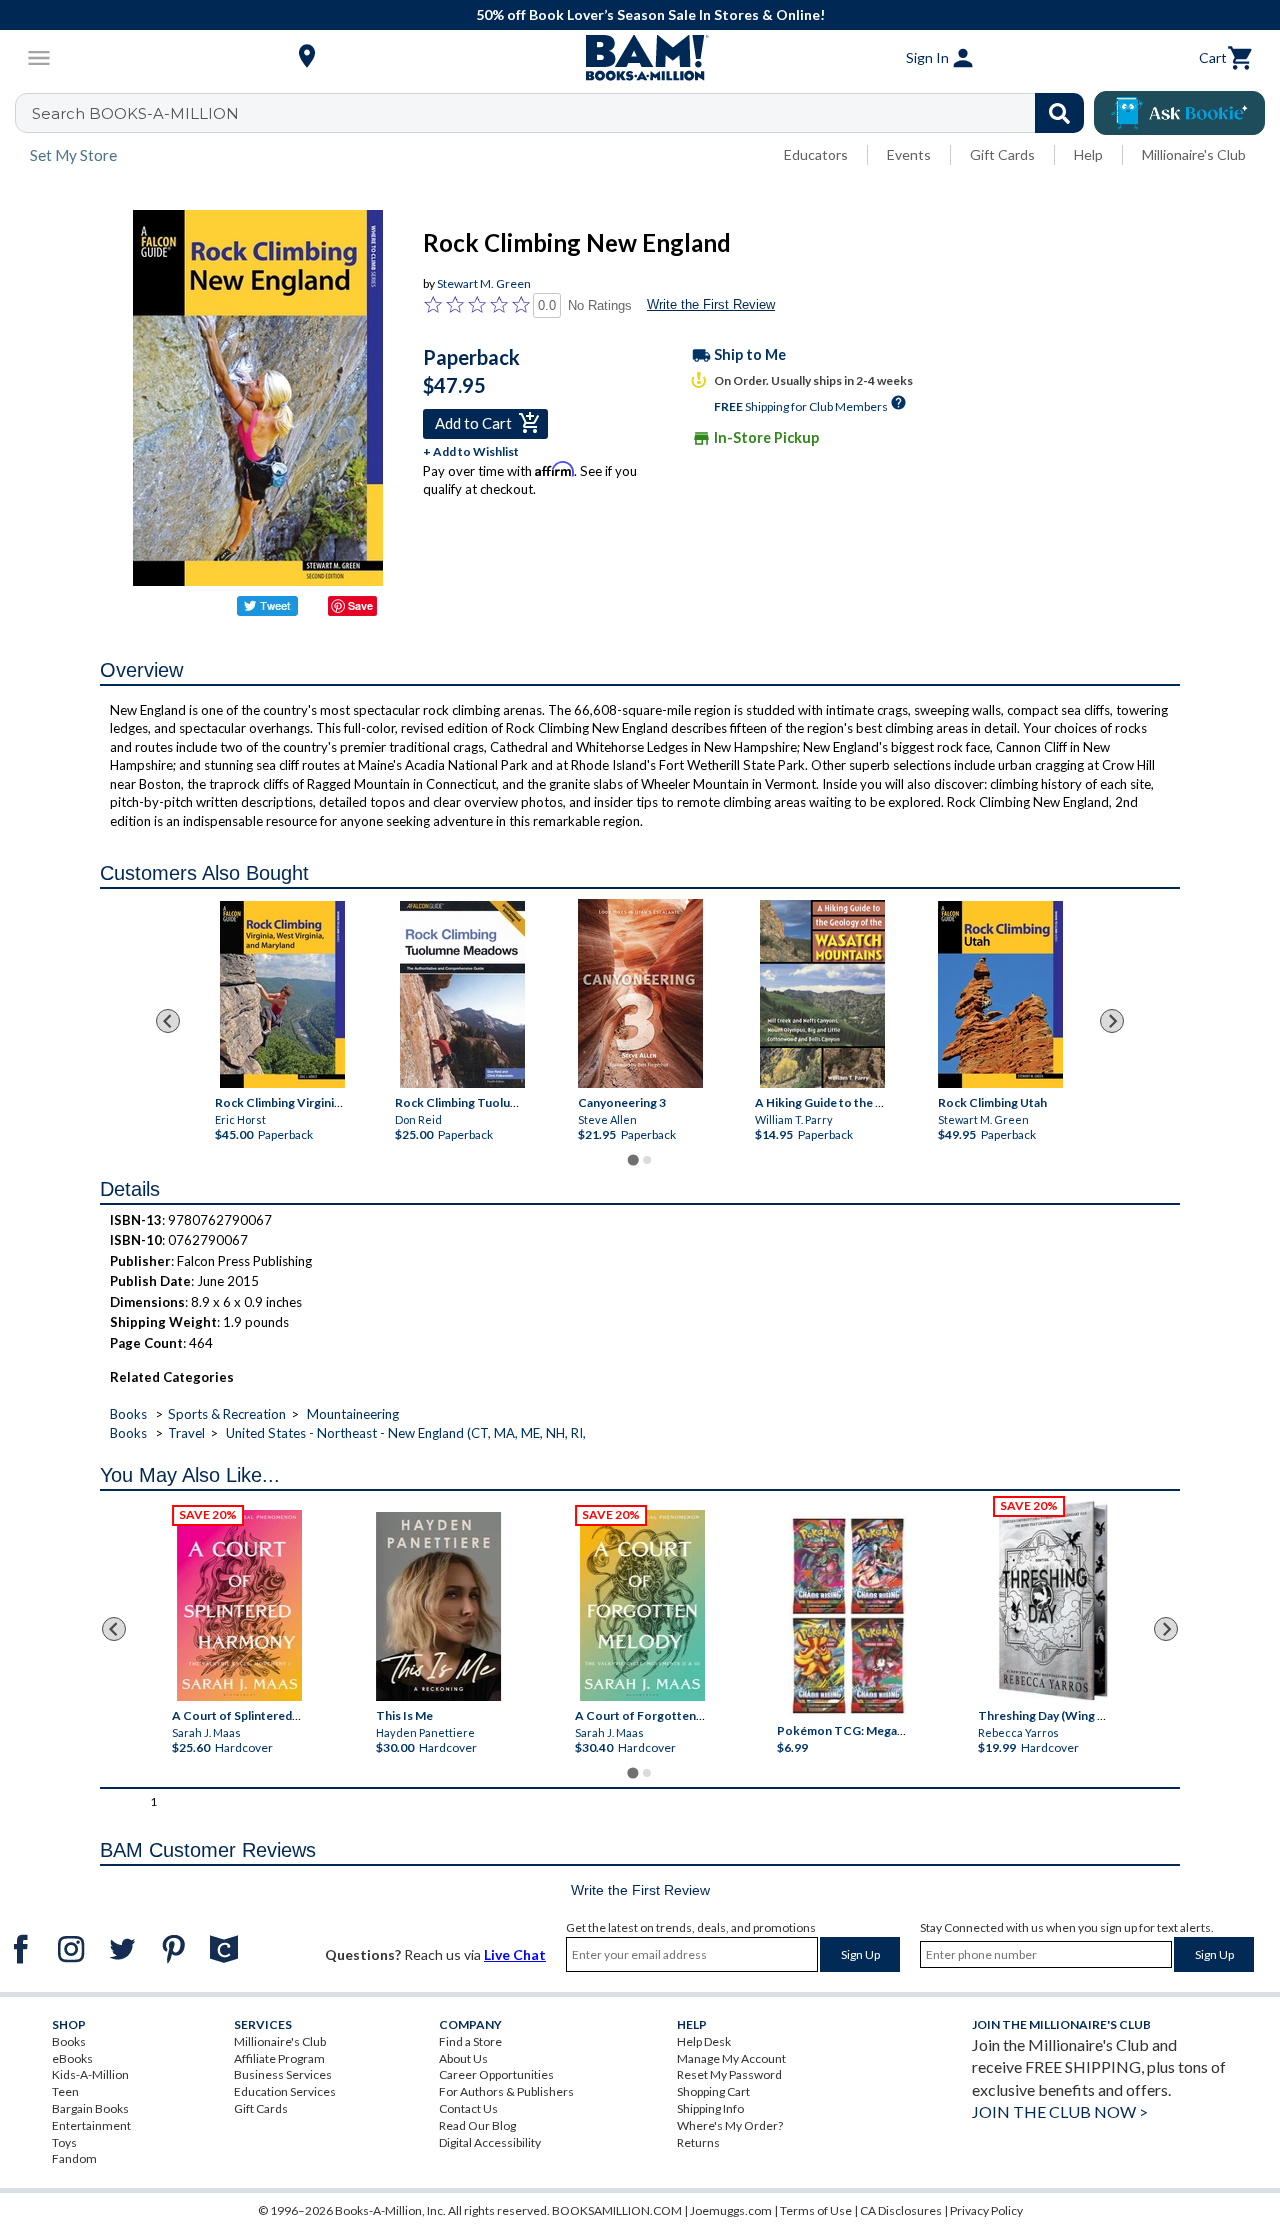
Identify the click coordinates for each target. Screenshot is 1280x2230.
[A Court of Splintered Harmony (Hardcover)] (239, 1605)
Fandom (74, 2158)
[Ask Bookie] (1179, 113)
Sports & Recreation (227, 1414)
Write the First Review (711, 304)
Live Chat (515, 1954)
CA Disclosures (901, 2210)
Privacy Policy (986, 2210)
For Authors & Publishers (506, 2091)
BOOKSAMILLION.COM (617, 2210)
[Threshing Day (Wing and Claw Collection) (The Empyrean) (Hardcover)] (1053, 1601)
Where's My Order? (730, 2125)
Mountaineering (353, 1414)
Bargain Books (90, 2108)
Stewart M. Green (484, 283)
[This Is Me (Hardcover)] (438, 1606)
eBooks (72, 2058)
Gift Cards (1002, 154)
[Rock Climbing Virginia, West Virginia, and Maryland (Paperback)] (282, 994)
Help (1088, 154)
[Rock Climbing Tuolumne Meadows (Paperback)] (462, 994)
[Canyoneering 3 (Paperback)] (639, 993)
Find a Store (470, 2041)
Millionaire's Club (1194, 154)
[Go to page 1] (632, 1159)
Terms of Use (816, 2210)
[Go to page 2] (647, 1160)
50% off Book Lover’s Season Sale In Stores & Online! (650, 14)
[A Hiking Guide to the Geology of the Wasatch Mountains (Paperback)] (822, 994)
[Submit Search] (1059, 113)
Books (128, 1414)
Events (909, 154)
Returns (698, 2142)
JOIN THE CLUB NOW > (1060, 2111)
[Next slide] (1112, 1021)
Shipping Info (710, 2108)
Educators (816, 154)
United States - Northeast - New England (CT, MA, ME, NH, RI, (406, 1433)
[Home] (640, 58)
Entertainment (91, 2125)
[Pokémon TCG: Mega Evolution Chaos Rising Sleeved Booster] (847, 1616)
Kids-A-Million (90, 2074)
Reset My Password (729, 2074)
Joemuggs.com (731, 2210)
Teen (65, 2091)
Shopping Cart (713, 2091)
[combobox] (562, 113)
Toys (64, 2142)
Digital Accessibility (490, 2142)
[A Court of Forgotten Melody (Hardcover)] (642, 1605)
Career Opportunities (496, 2074)
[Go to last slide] (168, 1021)
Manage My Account (731, 2058)
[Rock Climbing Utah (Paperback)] (999, 994)
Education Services (285, 2091)
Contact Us (468, 2108)
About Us (463, 2058)
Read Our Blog (477, 2125)
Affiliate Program (279, 2058)
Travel (186, 1433)
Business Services (283, 2074)
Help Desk (704, 2041)
